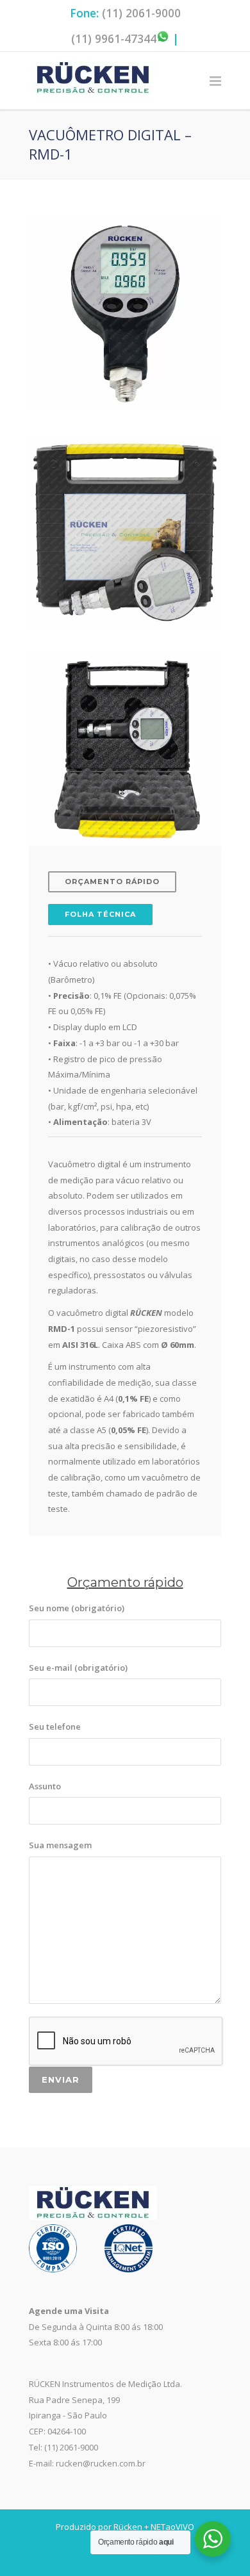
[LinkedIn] (151, 2556)
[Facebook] (99, 2556)
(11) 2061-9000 (141, 13)
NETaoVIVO (172, 2527)
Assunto (45, 1786)
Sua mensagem (60, 1845)
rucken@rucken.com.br (101, 2463)
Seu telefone (55, 1727)
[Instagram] (125, 2556)
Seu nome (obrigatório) (77, 1608)
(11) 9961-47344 (114, 38)
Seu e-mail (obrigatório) (78, 1668)
